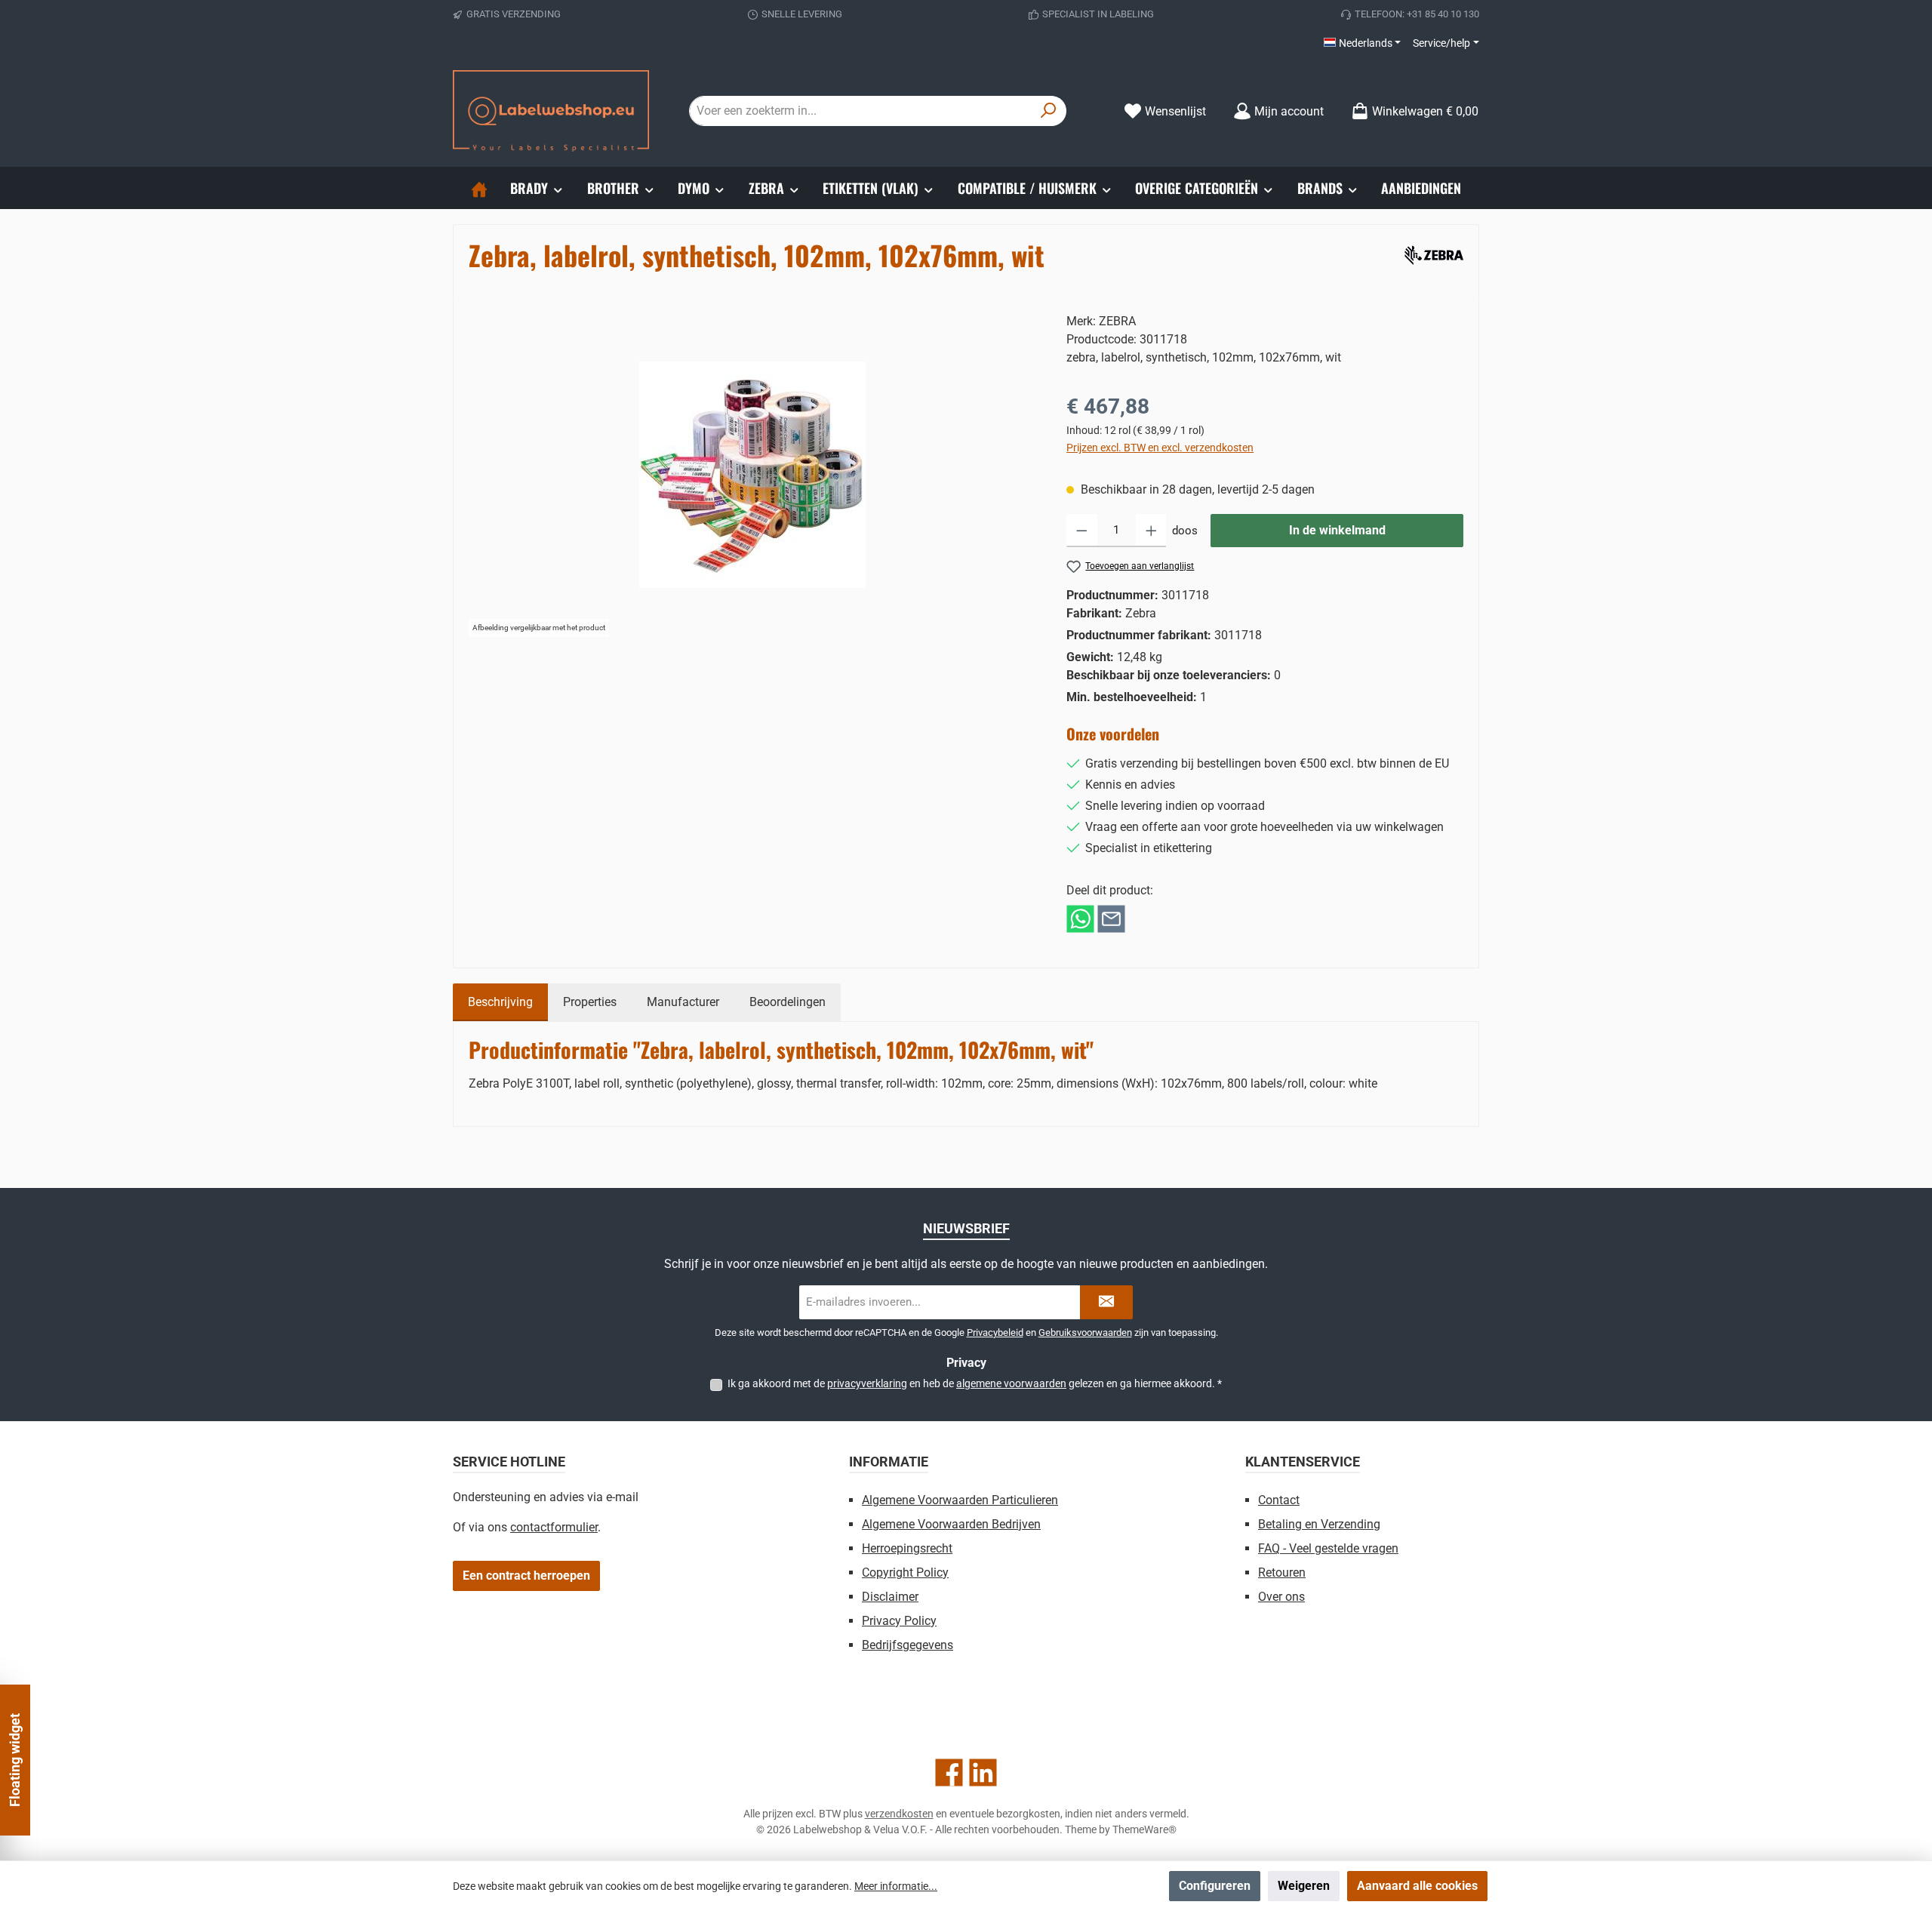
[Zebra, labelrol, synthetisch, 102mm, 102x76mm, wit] (752, 475)
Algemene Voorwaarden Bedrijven (951, 1524)
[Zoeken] (1049, 111)
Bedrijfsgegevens (908, 1645)
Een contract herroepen (526, 1576)
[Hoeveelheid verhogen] (1151, 531)
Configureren (1215, 1886)
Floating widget (15, 1760)
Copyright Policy (905, 1572)
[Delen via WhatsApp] (1080, 918)
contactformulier (554, 1527)
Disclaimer (890, 1597)
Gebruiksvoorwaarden (1085, 1332)
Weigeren (1304, 1886)
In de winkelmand (1337, 530)
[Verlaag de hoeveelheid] (1082, 531)
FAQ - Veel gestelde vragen (1328, 1548)
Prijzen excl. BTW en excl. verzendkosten (1160, 448)
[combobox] (860, 111)
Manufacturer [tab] (683, 1002)
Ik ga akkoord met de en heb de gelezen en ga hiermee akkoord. (975, 1383)
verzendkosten (899, 1814)
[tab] (500, 1002)
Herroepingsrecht (907, 1548)
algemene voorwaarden (1011, 1383)
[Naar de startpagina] (551, 111)
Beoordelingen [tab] (788, 1002)
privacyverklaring (867, 1383)
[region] (752, 475)
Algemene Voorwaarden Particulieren (960, 1500)
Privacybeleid (995, 1332)
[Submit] (1106, 1302)
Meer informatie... (896, 1886)
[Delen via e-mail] (1111, 918)
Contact (1279, 1500)
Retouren (1282, 1572)
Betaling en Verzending (1319, 1524)
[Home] (479, 188)
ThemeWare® (1144, 1829)
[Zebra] (1431, 252)
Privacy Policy (899, 1621)
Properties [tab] (590, 1002)
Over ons (1281, 1597)
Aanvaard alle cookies (1417, 1886)
